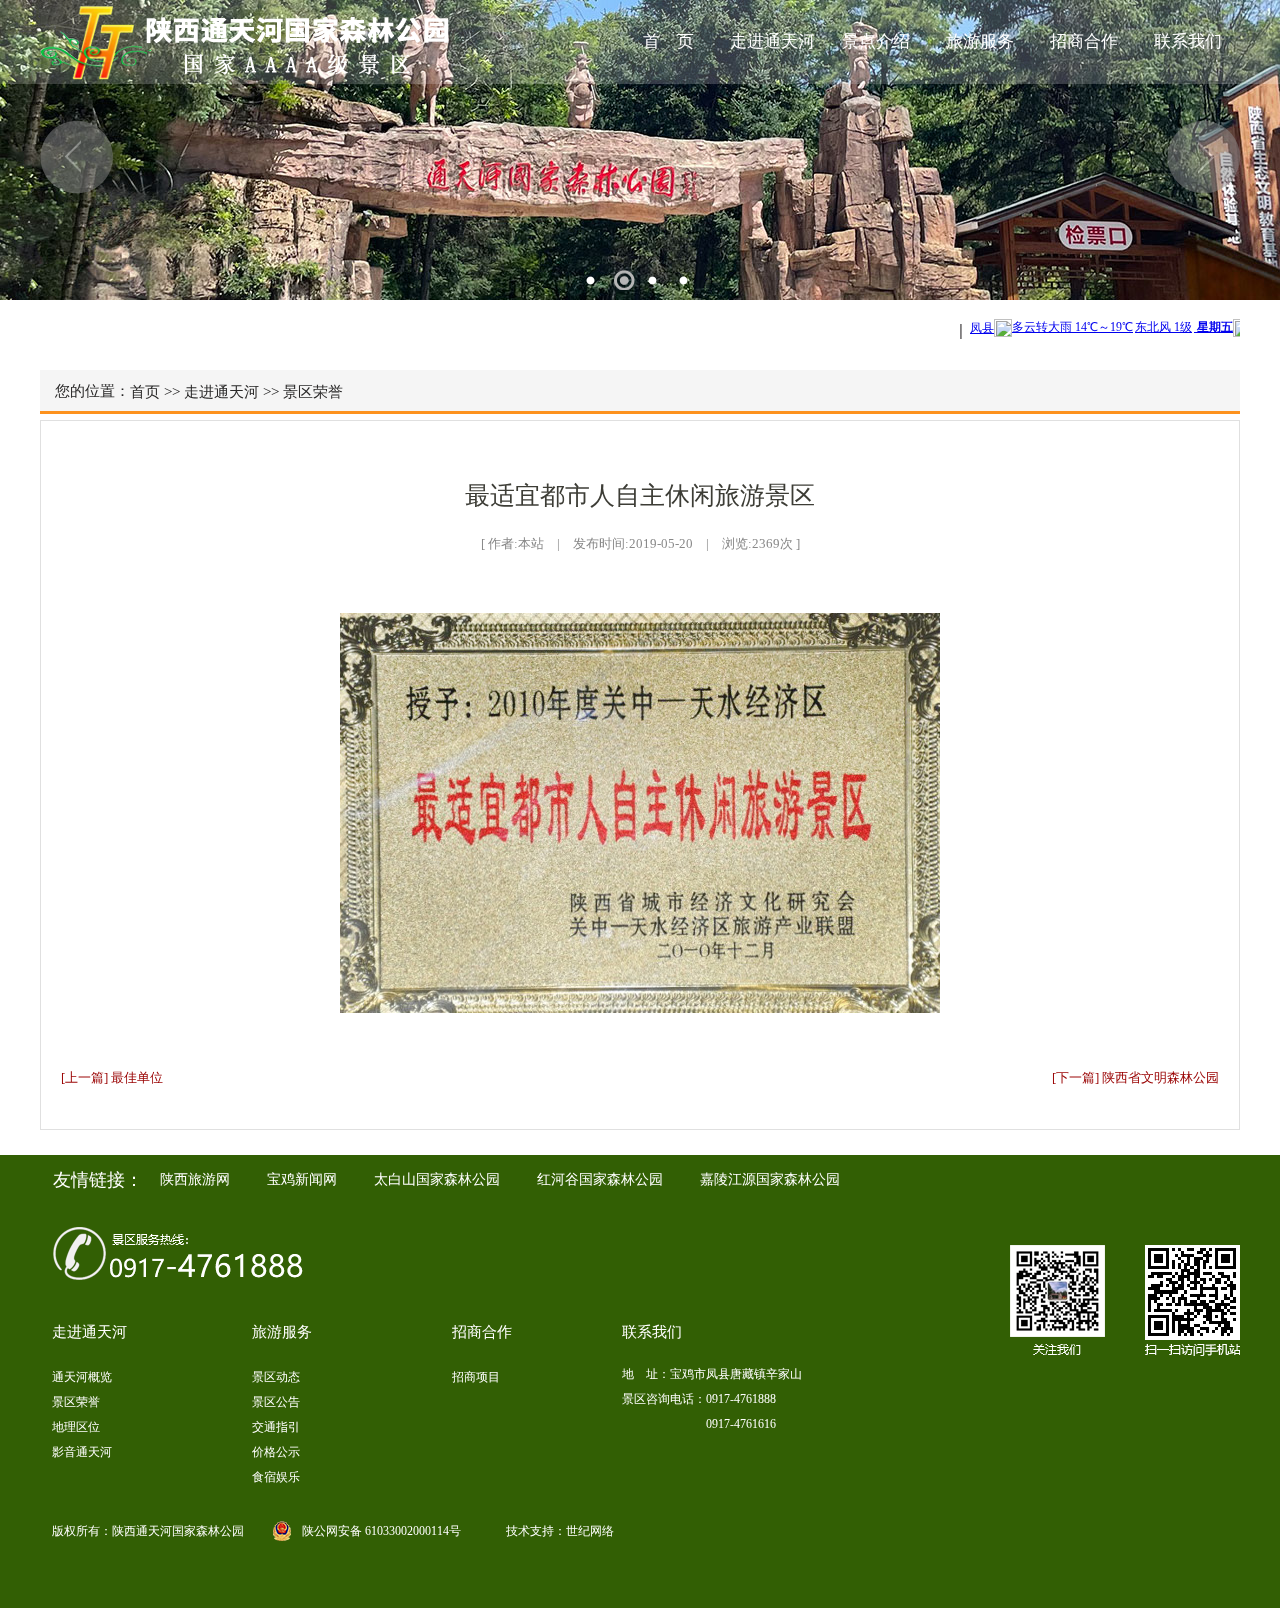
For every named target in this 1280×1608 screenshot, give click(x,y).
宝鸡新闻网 (302, 1179)
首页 (145, 392)
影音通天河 (82, 1452)
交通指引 (276, 1427)
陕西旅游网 (195, 1179)
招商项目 (476, 1377)
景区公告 (276, 1402)
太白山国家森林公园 (437, 1179)
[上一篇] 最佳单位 (112, 1077)
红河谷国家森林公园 (600, 1179)
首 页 (668, 41)
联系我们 (1188, 41)
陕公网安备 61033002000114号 (381, 1531)
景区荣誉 (313, 392)
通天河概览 (82, 1377)
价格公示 (276, 1452)
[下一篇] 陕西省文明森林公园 (1135, 1077)
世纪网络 (590, 1531)
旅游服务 (980, 41)
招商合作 (1084, 41)
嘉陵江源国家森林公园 (770, 1179)
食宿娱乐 (276, 1477)
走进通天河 (772, 41)
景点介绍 (876, 41)
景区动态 (276, 1377)
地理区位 (76, 1427)
